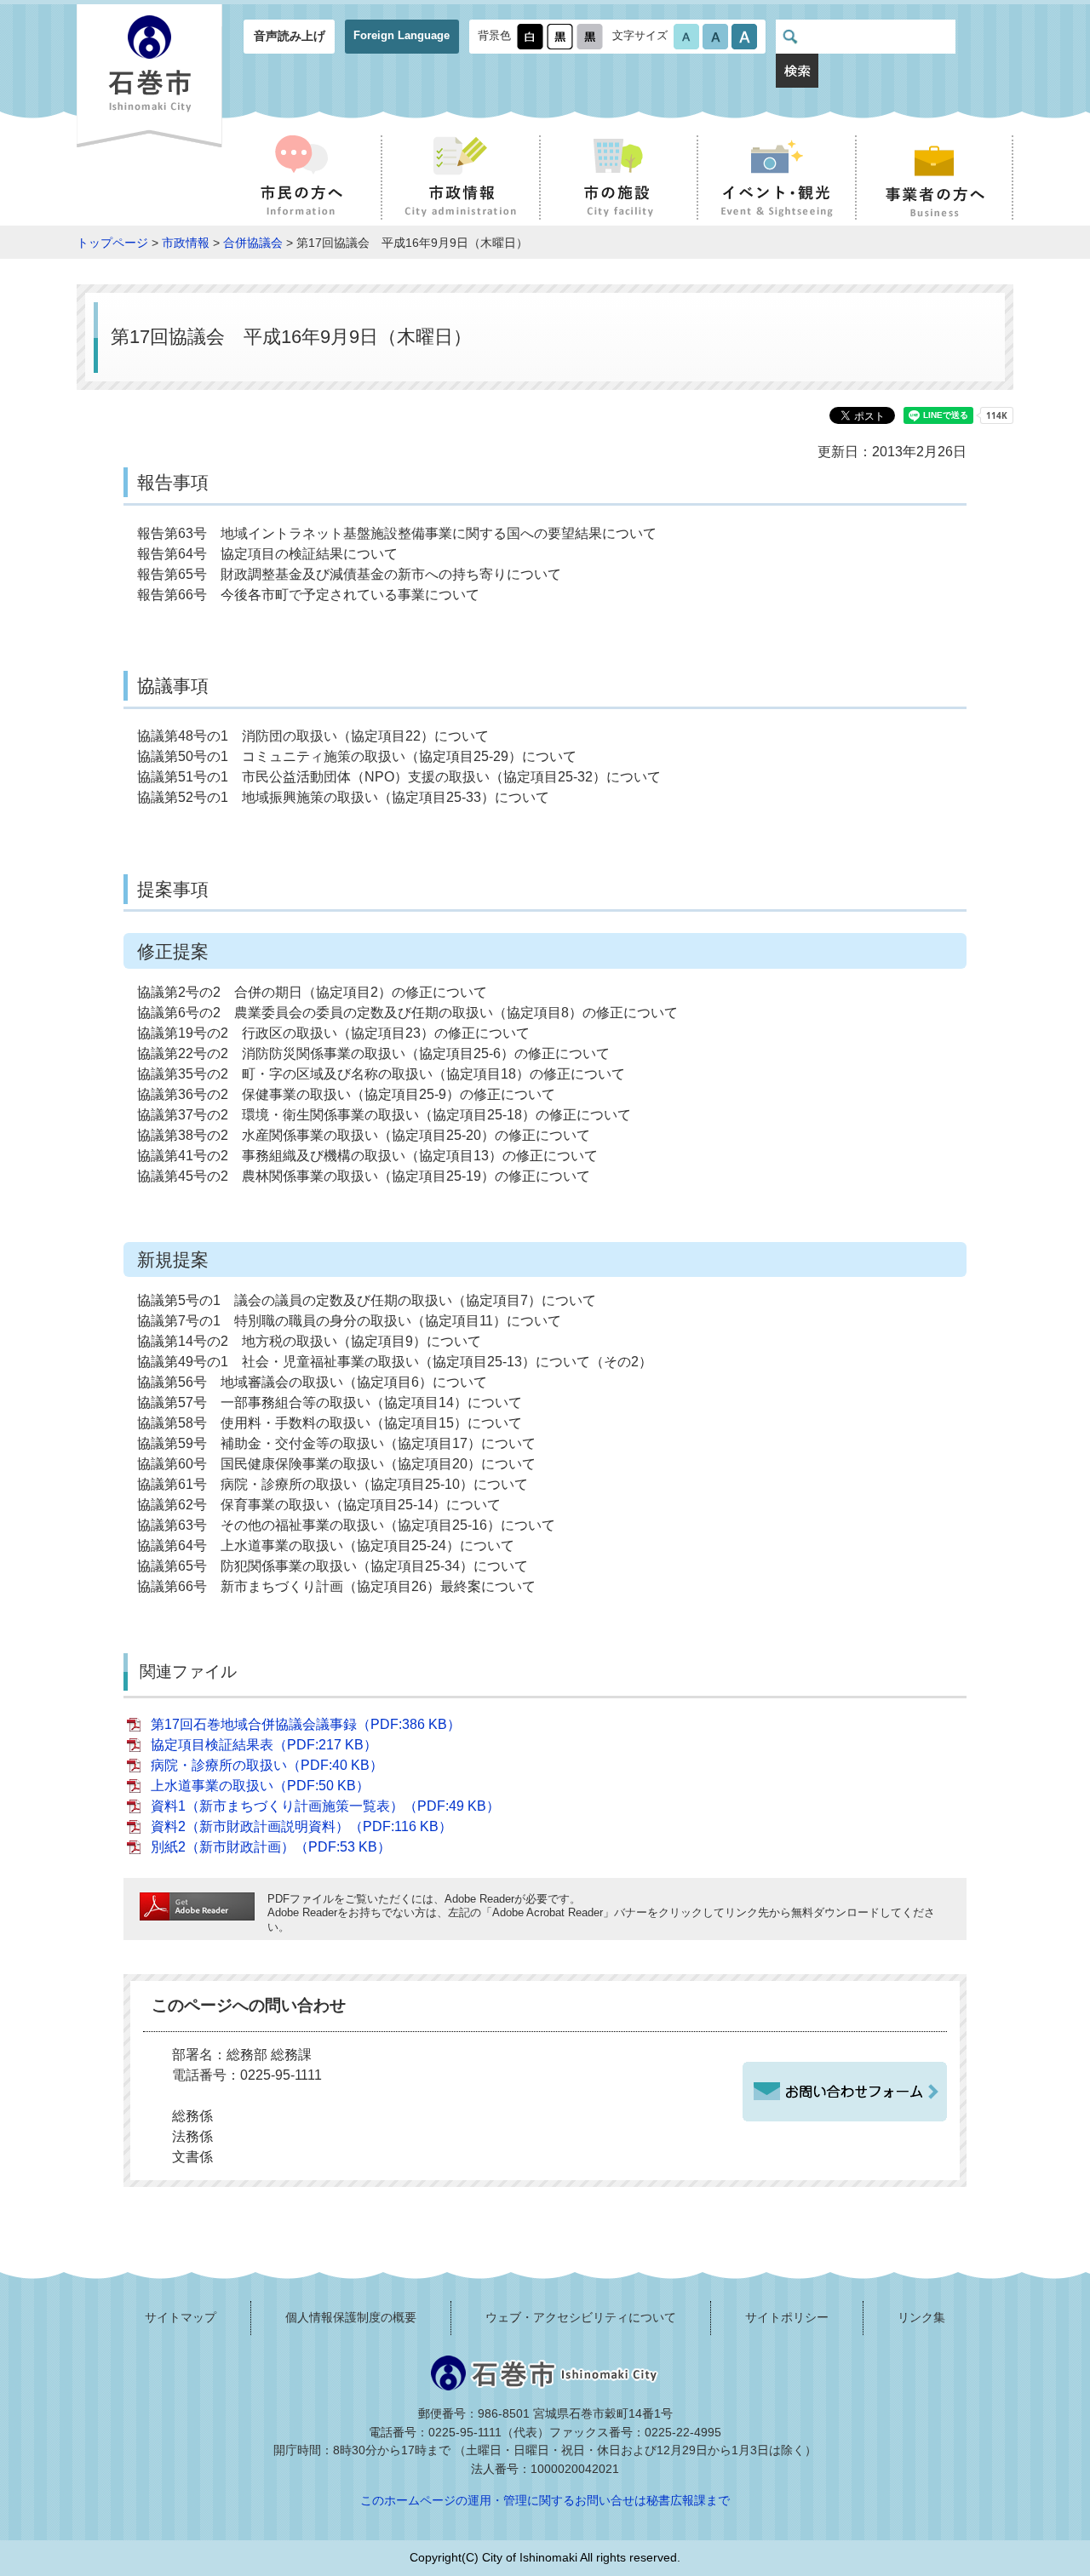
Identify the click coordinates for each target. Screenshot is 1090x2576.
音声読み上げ (290, 36)
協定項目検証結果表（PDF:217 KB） (264, 1745)
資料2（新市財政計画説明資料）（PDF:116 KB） (301, 1826)
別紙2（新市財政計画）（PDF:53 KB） (271, 1847)
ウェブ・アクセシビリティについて (581, 2317)
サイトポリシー (787, 2317)
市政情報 (186, 243)
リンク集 (921, 2317)
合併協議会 (253, 243)
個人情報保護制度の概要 (351, 2317)
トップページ (112, 243)
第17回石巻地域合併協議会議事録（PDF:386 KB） (306, 1724)
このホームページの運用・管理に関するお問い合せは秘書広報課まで (545, 2500)
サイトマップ (181, 2317)
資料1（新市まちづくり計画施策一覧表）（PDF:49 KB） (325, 1806)
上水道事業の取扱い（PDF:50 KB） (260, 1786)
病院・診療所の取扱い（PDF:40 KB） (267, 1765)
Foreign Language (402, 35)
